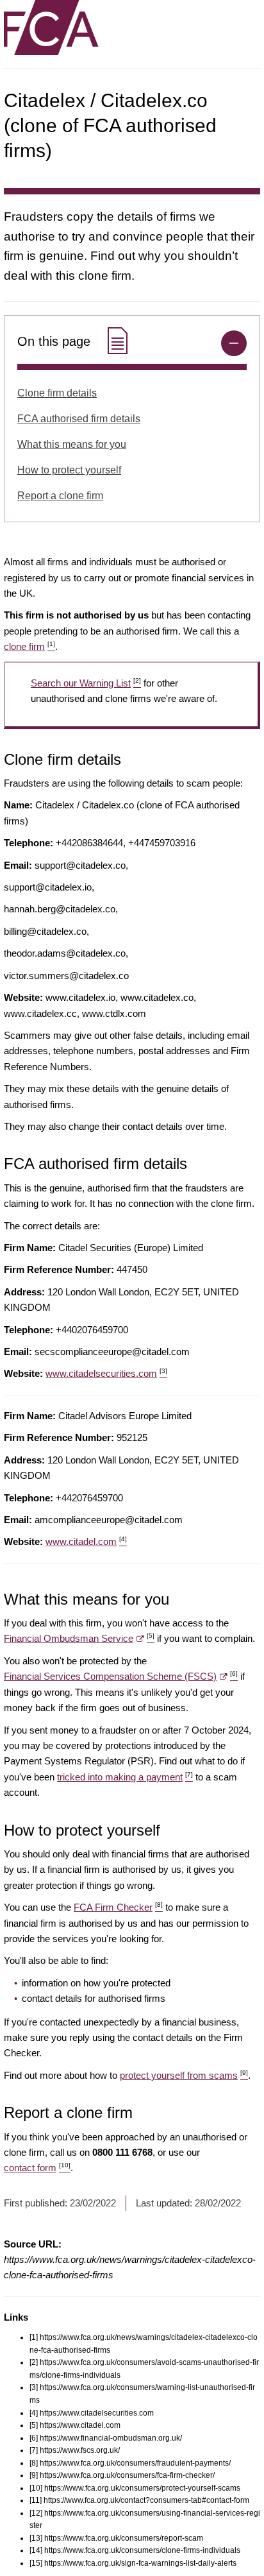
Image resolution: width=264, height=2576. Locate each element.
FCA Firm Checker (118, 1907)
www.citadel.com (86, 1541)
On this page (56, 341)
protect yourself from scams (184, 2075)
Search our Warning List (86, 683)
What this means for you (72, 444)
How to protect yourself (69, 470)
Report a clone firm (60, 496)
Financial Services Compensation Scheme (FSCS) (121, 1676)
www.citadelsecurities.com (106, 1373)
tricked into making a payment (125, 1777)
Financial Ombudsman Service (79, 1638)
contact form (37, 2168)
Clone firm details (57, 393)
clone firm (29, 646)
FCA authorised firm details (79, 419)
